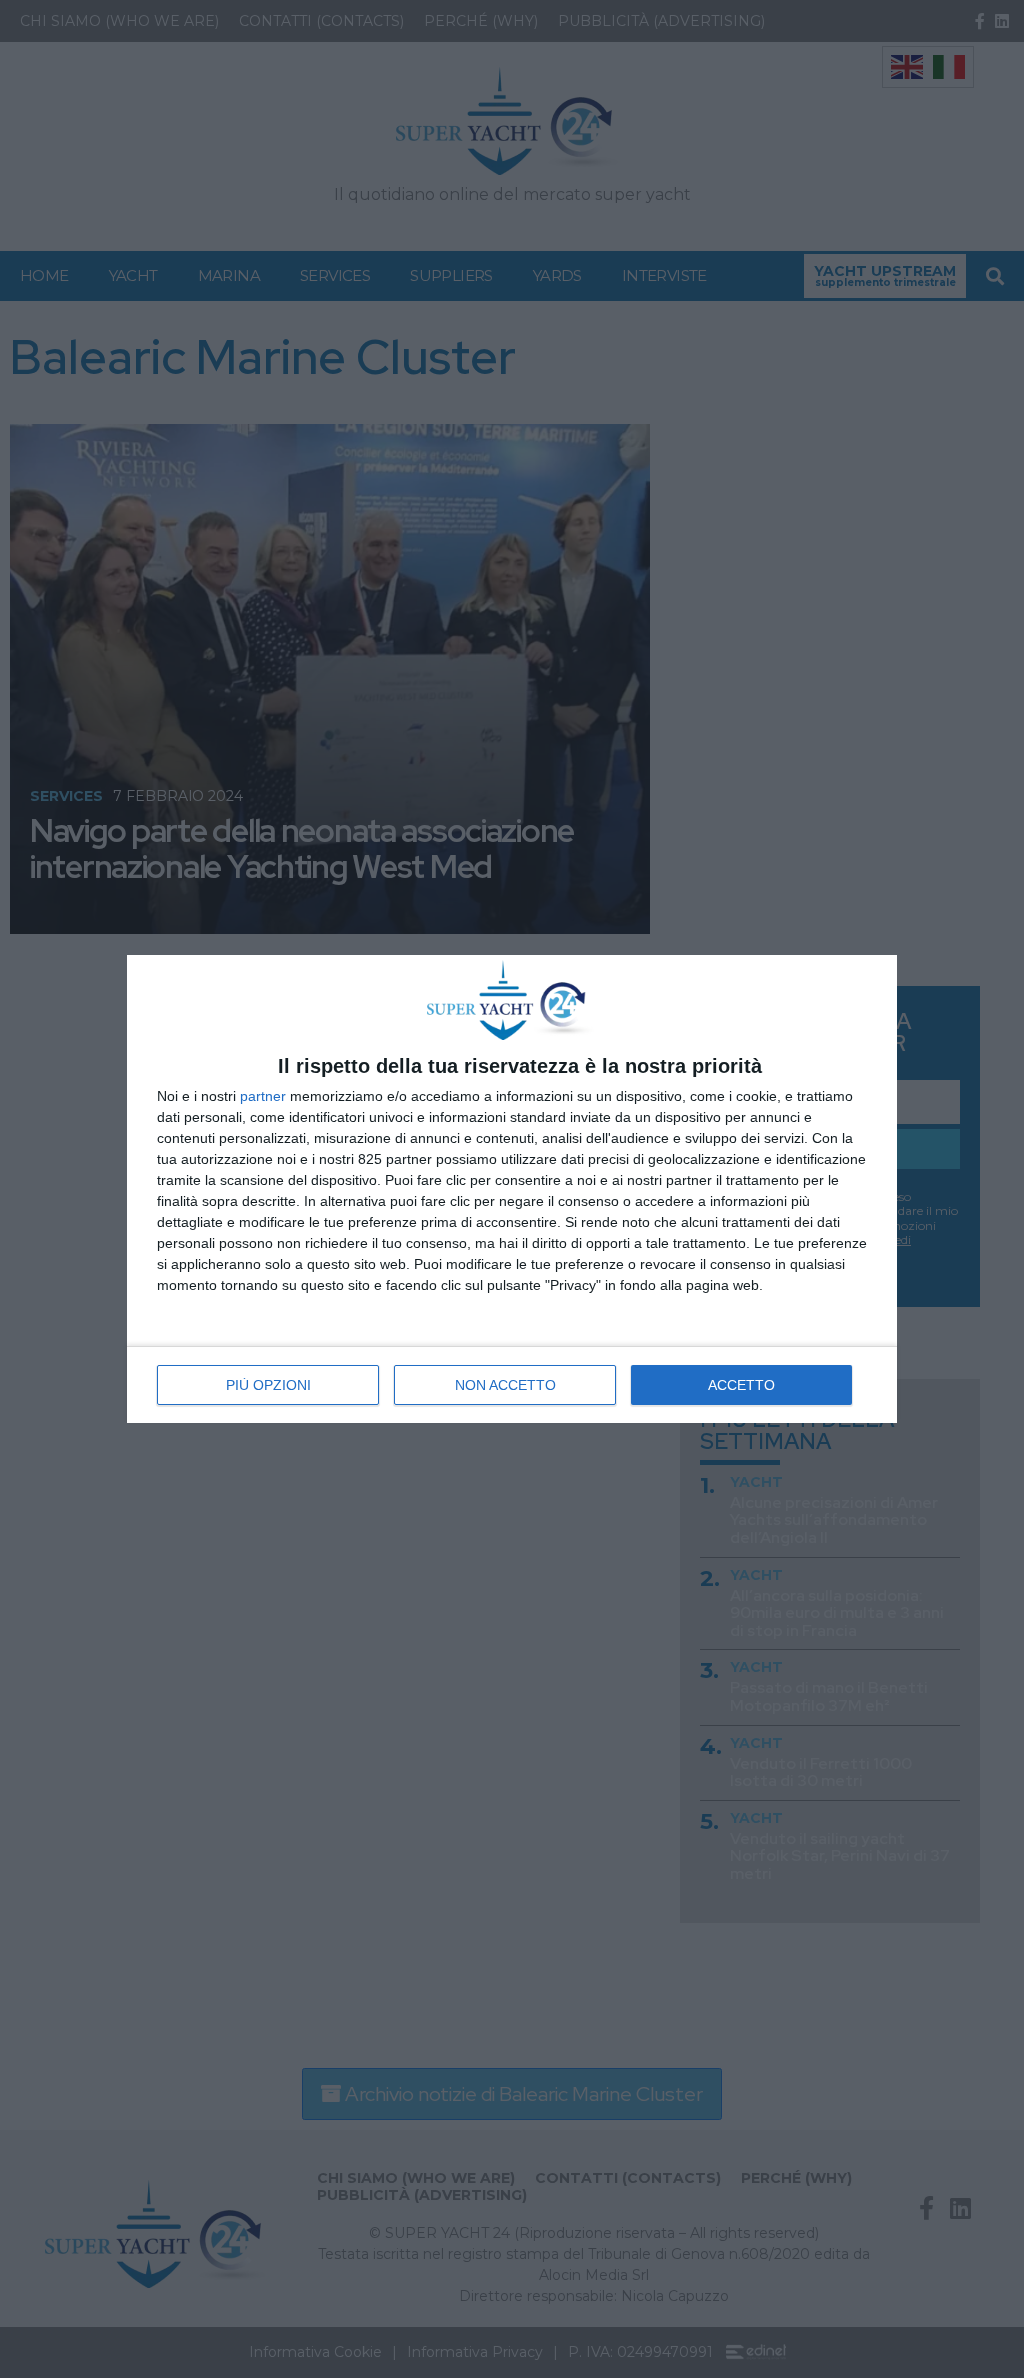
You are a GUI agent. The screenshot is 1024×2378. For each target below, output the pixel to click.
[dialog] (512, 1188)
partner (263, 1096)
